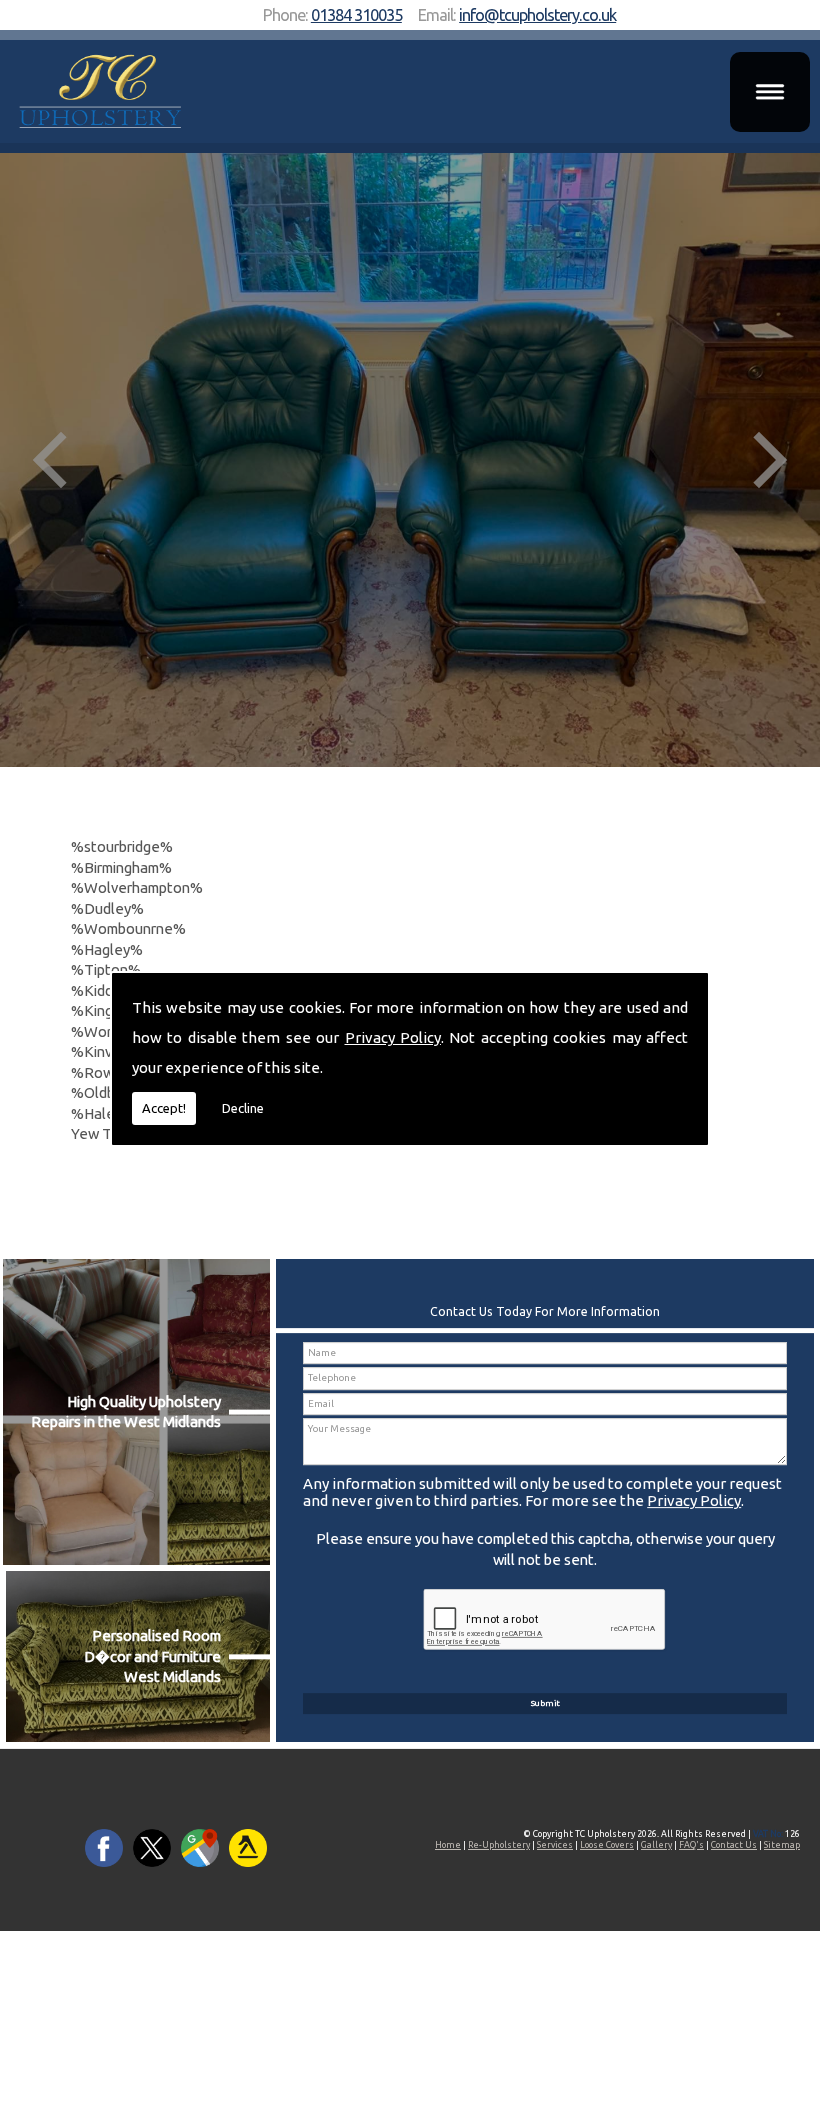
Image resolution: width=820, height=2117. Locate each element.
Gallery (656, 1845)
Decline (243, 1108)
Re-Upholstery (499, 1845)
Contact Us (734, 1845)
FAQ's (691, 1845)
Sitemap (782, 1845)
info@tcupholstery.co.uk (537, 15)
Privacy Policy (393, 1037)
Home (448, 1845)
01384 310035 (356, 15)
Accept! (164, 1108)
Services (555, 1845)
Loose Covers (607, 1845)
